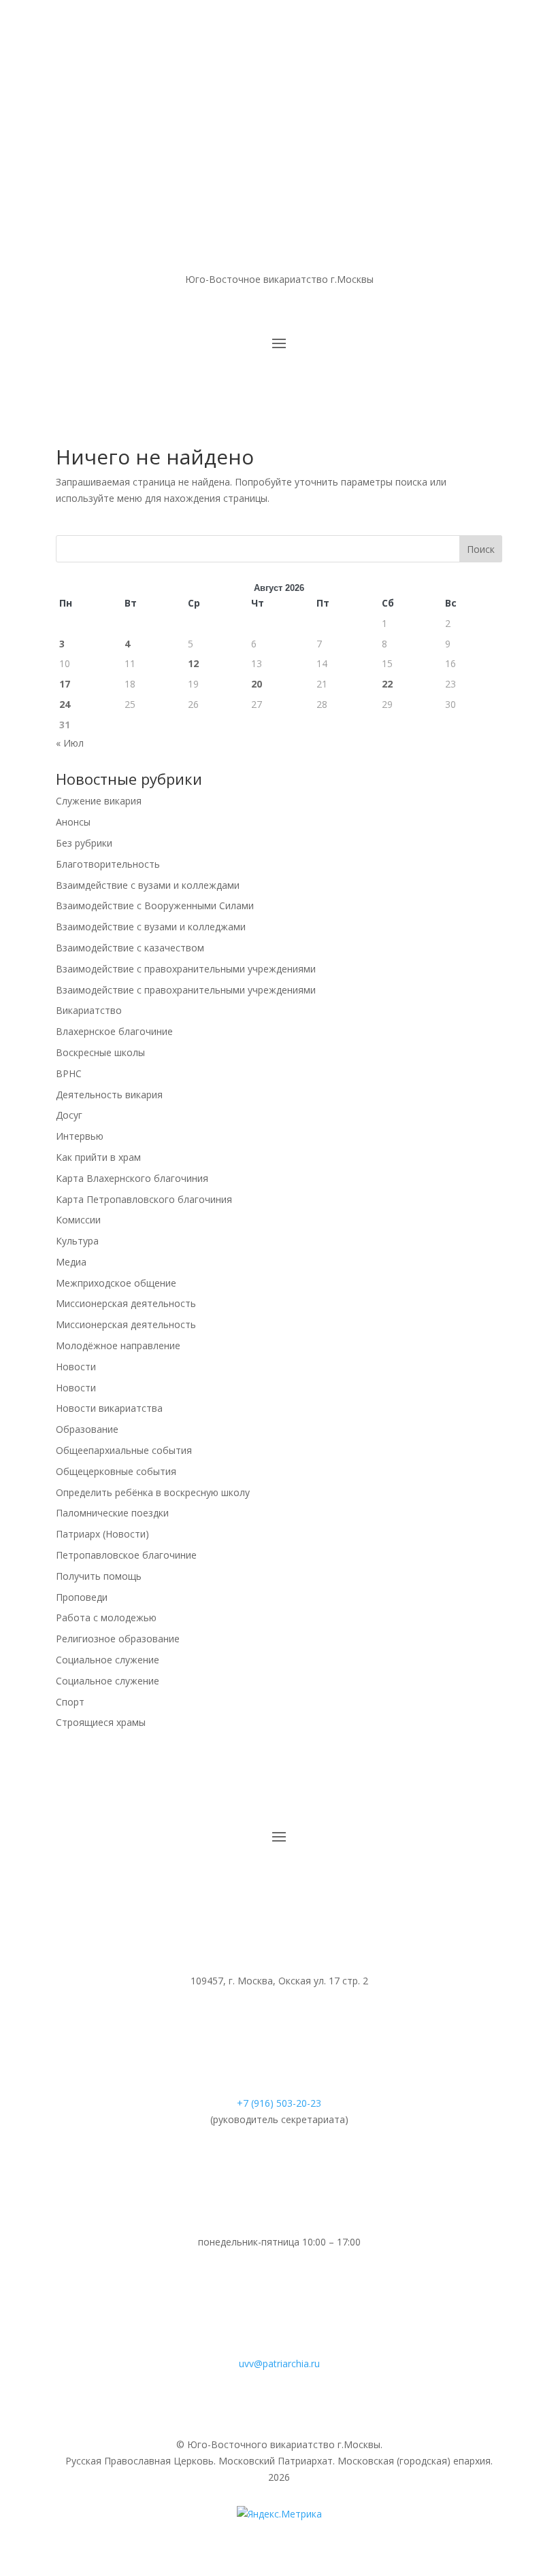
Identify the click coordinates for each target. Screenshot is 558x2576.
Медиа (71, 1262)
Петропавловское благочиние (126, 1555)
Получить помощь (99, 1576)
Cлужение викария (99, 801)
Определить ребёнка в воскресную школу (153, 1492)
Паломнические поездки (112, 1513)
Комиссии (78, 1220)
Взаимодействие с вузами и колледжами (151, 927)
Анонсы (73, 822)
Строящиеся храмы (101, 1722)
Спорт (70, 1702)
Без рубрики (84, 843)
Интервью (80, 1136)
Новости (76, 1367)
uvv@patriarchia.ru (279, 2363)
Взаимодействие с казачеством (130, 948)
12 (193, 663)
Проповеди (82, 1597)
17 (65, 684)
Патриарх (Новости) (102, 1534)
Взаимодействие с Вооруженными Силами (155, 905)
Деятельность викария (109, 1095)
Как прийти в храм (98, 1157)
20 (257, 684)
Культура (77, 1241)
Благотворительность (108, 864)
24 (65, 704)
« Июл (70, 743)
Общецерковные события (116, 1471)
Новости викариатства (109, 1408)
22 (387, 684)
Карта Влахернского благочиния (132, 1178)
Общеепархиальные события (124, 1450)
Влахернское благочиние (114, 1031)
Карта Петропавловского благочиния (144, 1199)
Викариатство (89, 1010)
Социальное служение (108, 1660)
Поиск (481, 549)
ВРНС (69, 1073)
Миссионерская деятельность (126, 1303)
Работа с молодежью (106, 1617)
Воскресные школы (100, 1052)
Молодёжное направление (118, 1345)
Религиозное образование (118, 1639)
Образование (87, 1429)
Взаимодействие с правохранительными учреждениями (186, 969)
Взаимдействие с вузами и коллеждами (148, 885)
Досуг (69, 1115)
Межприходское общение (116, 1283)
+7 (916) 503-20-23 (279, 2103)
